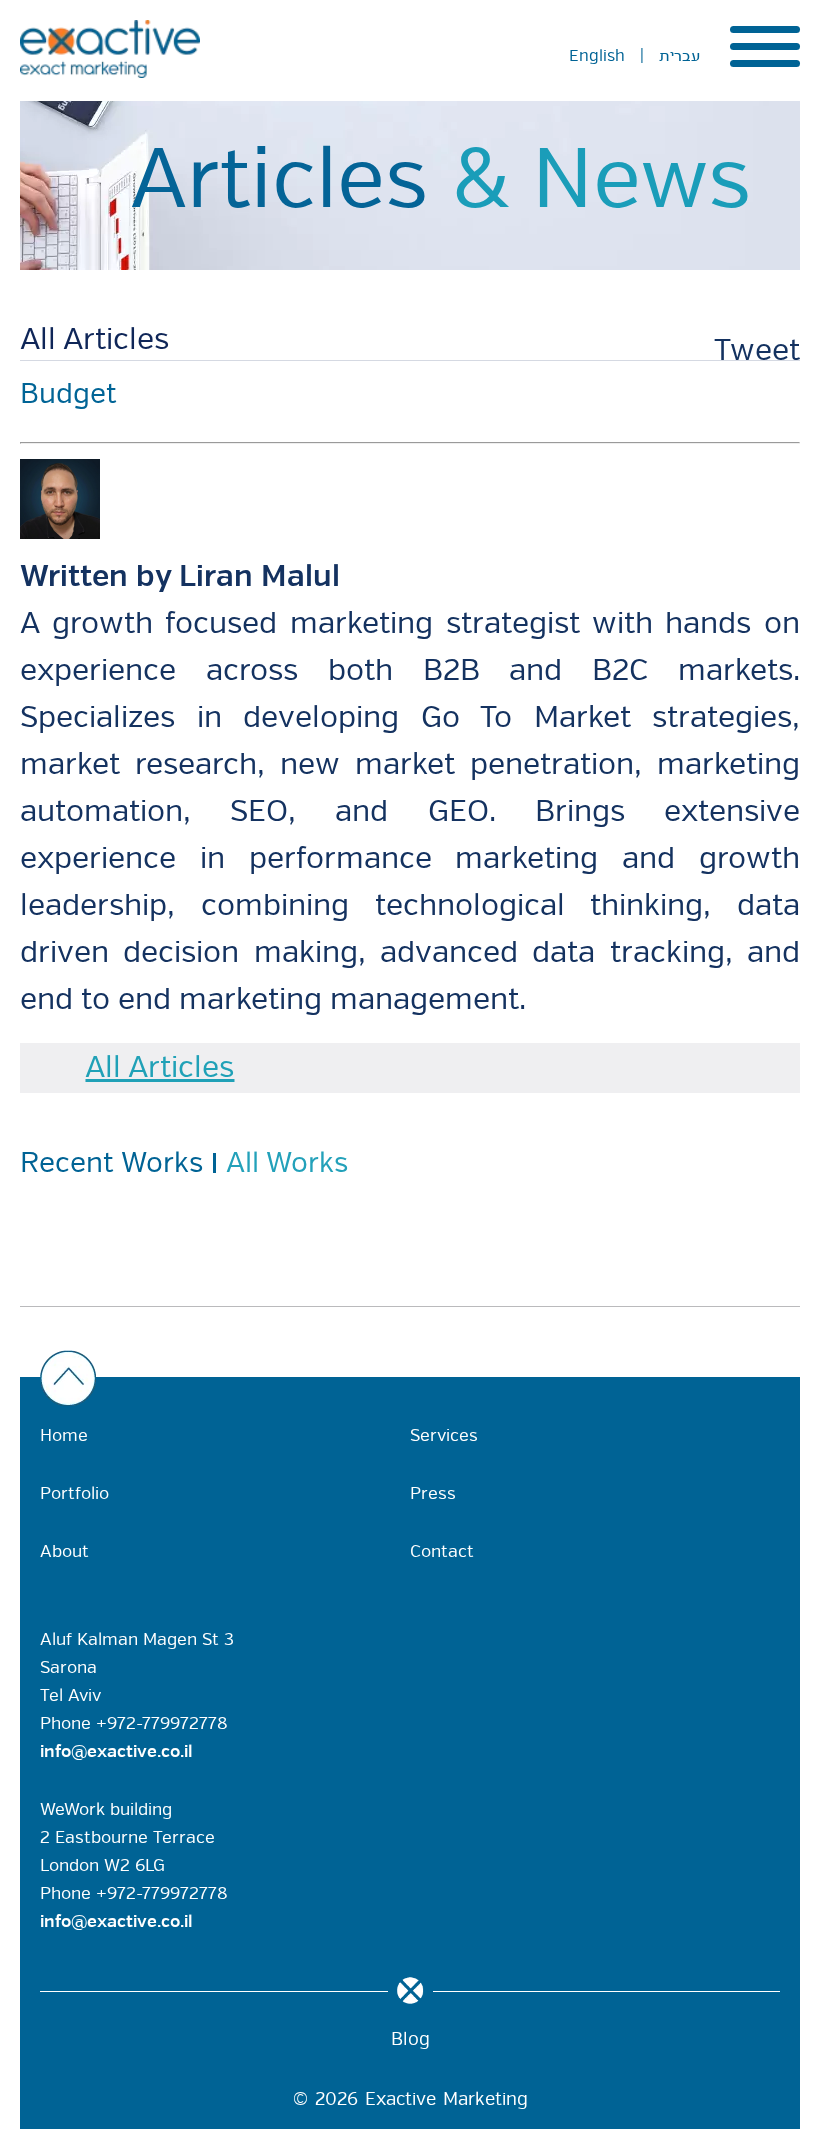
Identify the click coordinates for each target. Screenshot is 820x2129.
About (64, 1551)
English (597, 56)
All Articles (94, 340)
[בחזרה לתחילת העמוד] (405, 1380)
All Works (287, 1163)
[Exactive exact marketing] (110, 49)
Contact (442, 1551)
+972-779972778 (162, 1723)
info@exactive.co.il (116, 1751)
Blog (410, 2039)
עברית (679, 56)
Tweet (757, 350)
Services (444, 1435)
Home (64, 1435)
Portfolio (74, 1493)
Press (433, 1493)
